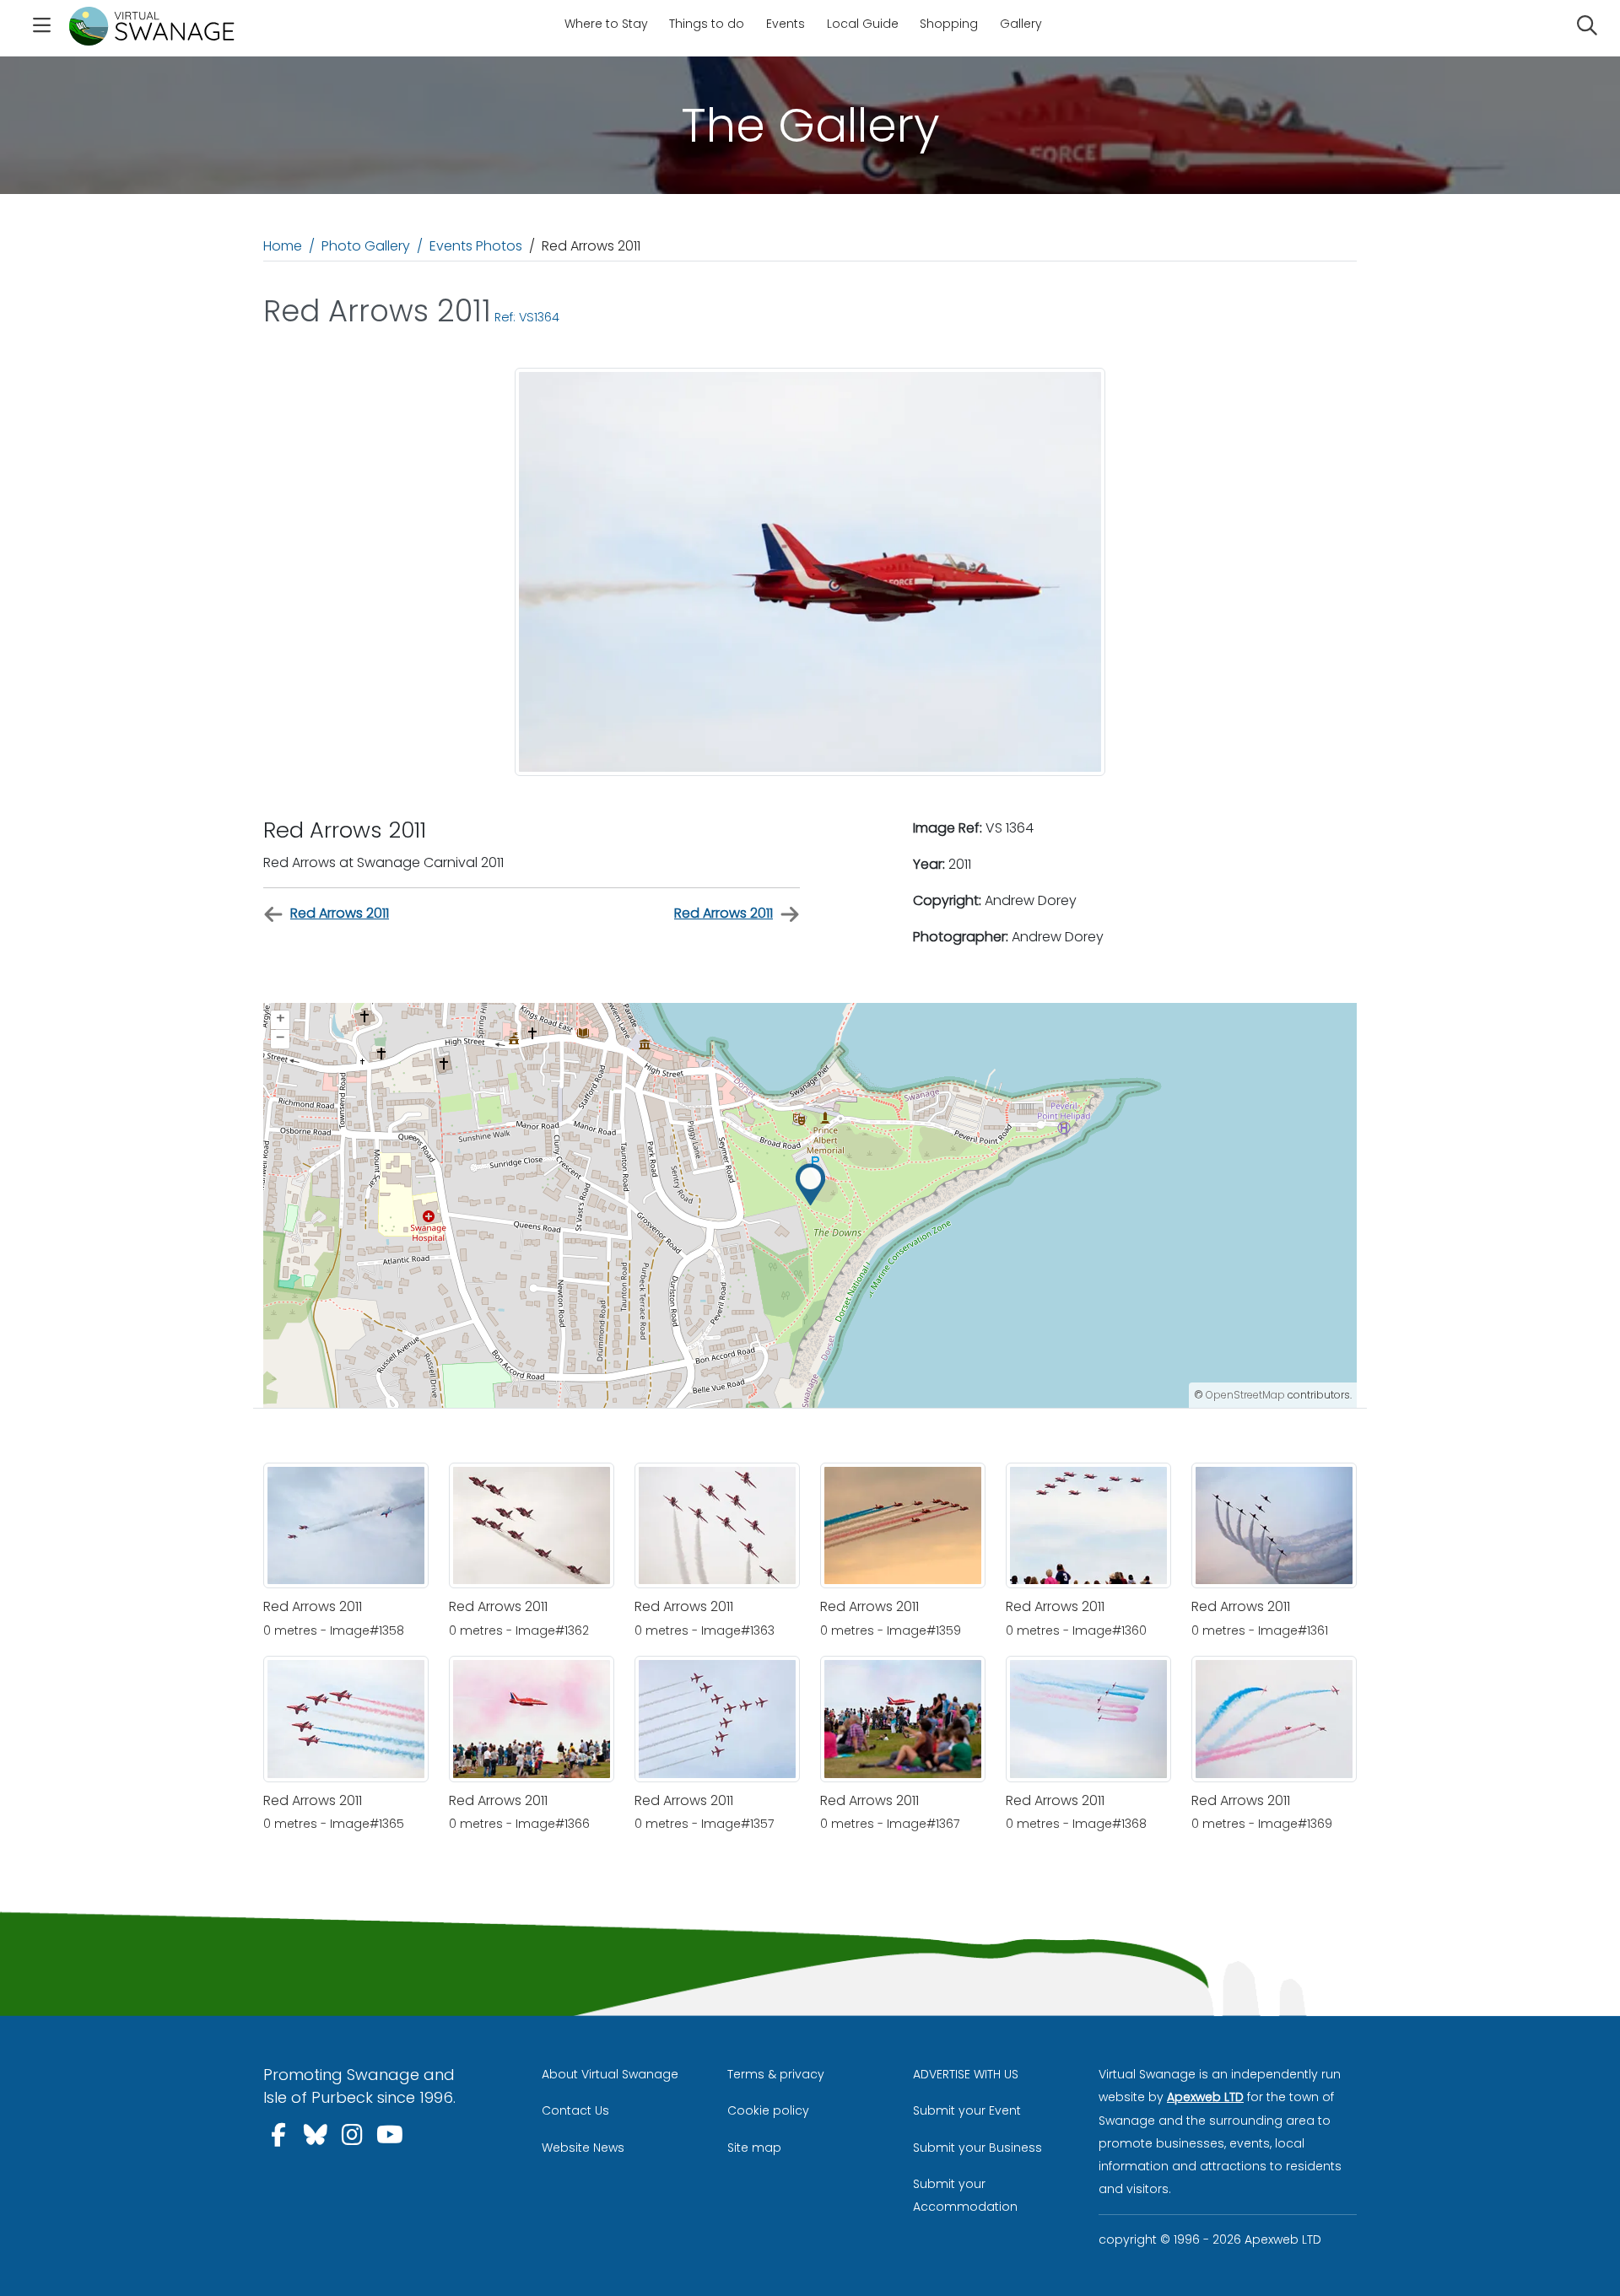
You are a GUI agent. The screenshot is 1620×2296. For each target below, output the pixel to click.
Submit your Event (967, 2110)
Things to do (707, 24)
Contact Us (575, 2110)
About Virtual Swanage (610, 2074)
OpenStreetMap (1245, 1395)
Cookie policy (768, 2110)
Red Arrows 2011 (340, 913)
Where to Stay (606, 24)
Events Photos (476, 246)
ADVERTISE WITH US (966, 2074)
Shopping (949, 24)
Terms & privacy (776, 2074)
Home (283, 246)
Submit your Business (977, 2148)
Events (786, 24)
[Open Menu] (41, 28)
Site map (754, 2148)
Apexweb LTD (1205, 2097)
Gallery (1021, 24)
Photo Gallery (366, 246)
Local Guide (863, 24)
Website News (583, 2148)
